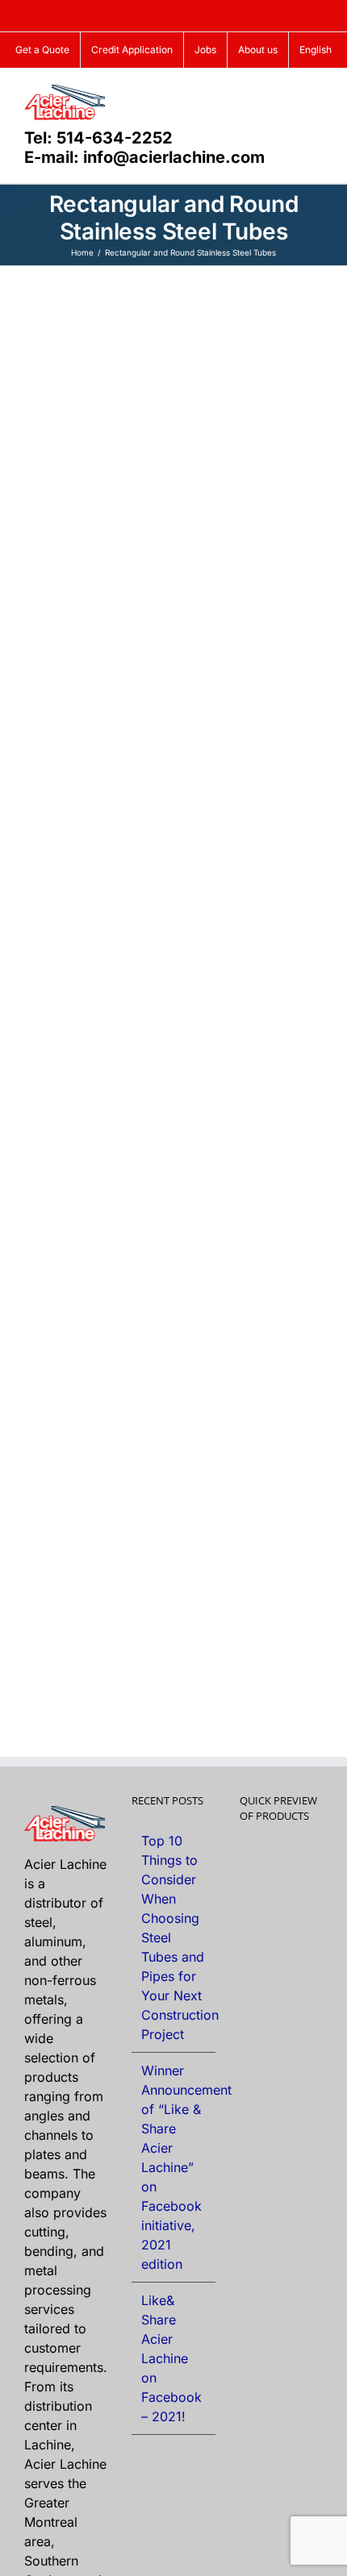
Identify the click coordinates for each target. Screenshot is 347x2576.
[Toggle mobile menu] (316, 93)
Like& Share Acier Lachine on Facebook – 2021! (171, 2358)
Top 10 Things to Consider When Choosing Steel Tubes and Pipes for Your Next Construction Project (174, 1937)
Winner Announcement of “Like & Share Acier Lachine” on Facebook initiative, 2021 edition (174, 2167)
